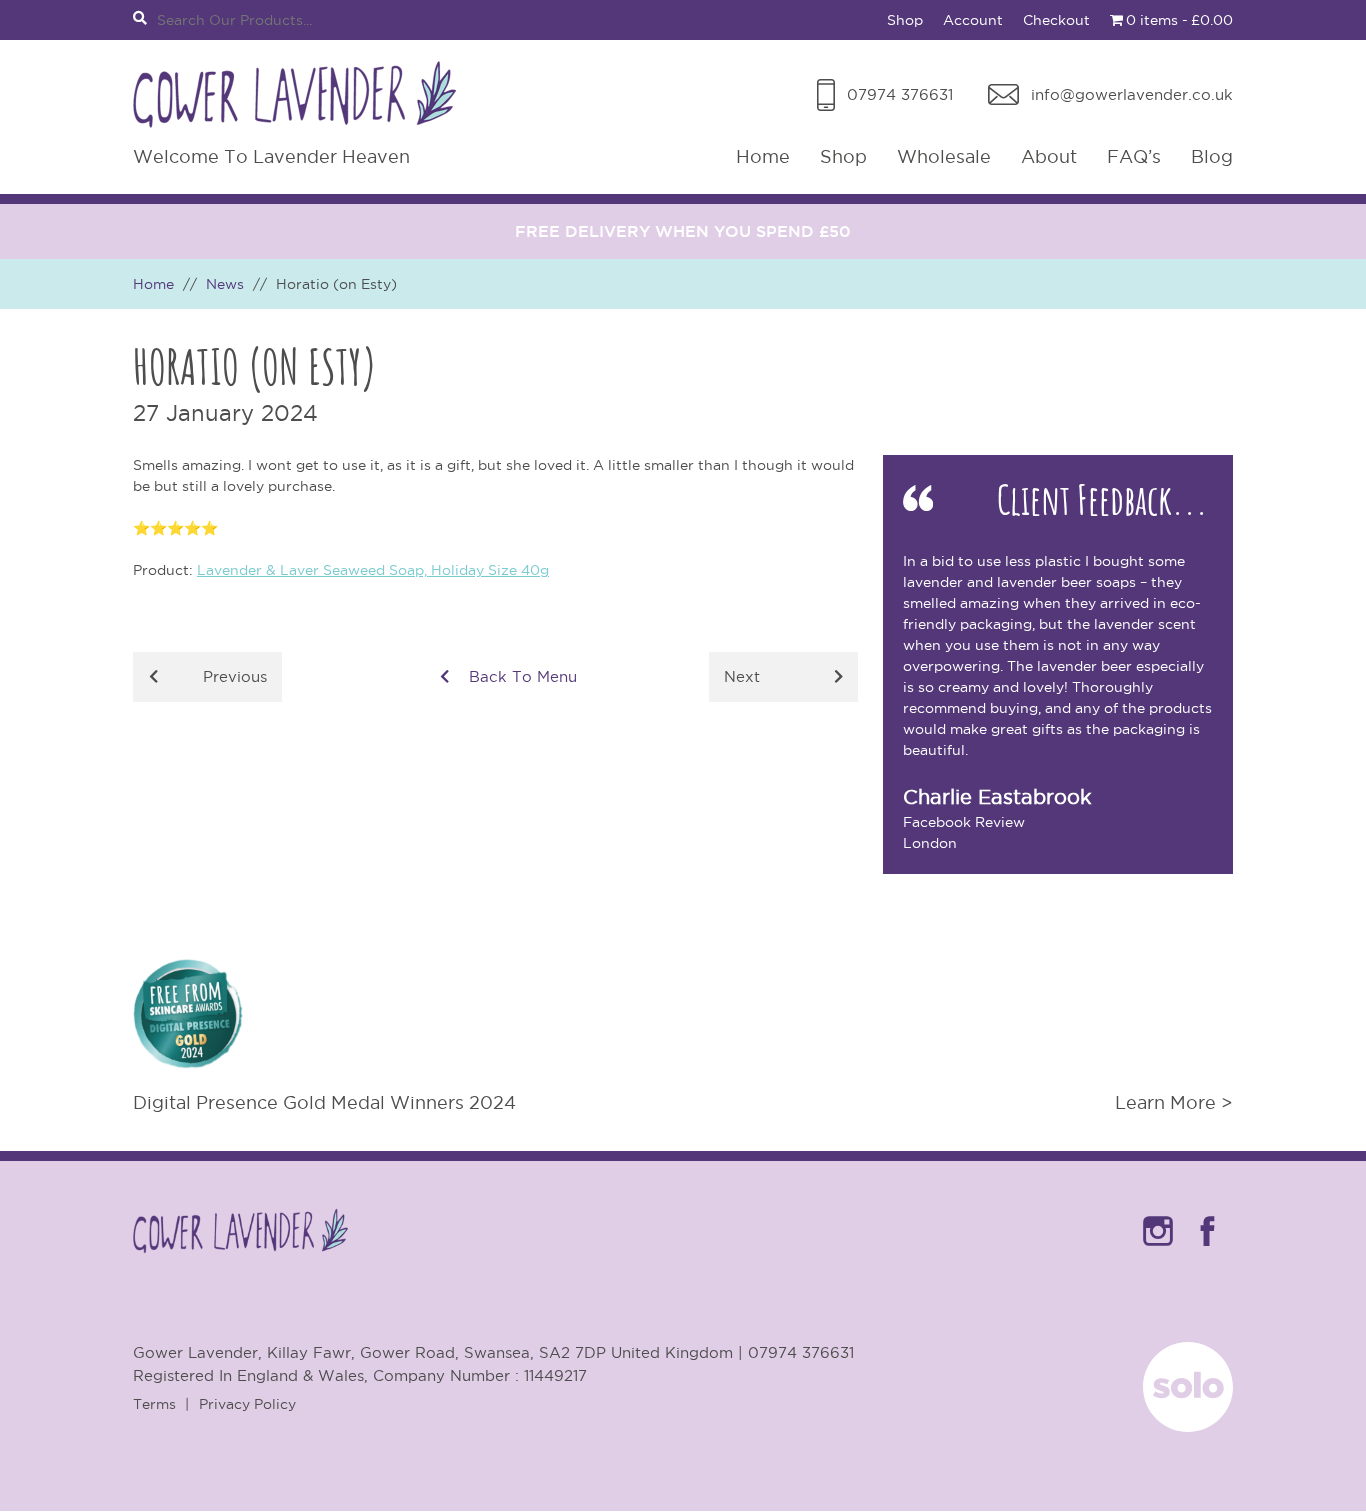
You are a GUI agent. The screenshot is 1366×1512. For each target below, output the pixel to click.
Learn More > (1174, 1102)
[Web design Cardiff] (1188, 1426)
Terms (154, 1404)
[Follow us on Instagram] (1158, 1250)
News (225, 284)
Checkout (1056, 20)
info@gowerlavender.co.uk (1132, 94)
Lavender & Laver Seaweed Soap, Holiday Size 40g (373, 570)
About (1049, 156)
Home (763, 156)
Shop (905, 20)
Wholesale (944, 156)
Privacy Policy (247, 1404)
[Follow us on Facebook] (1208, 1250)
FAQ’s (1134, 156)
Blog (1212, 156)
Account (973, 20)
